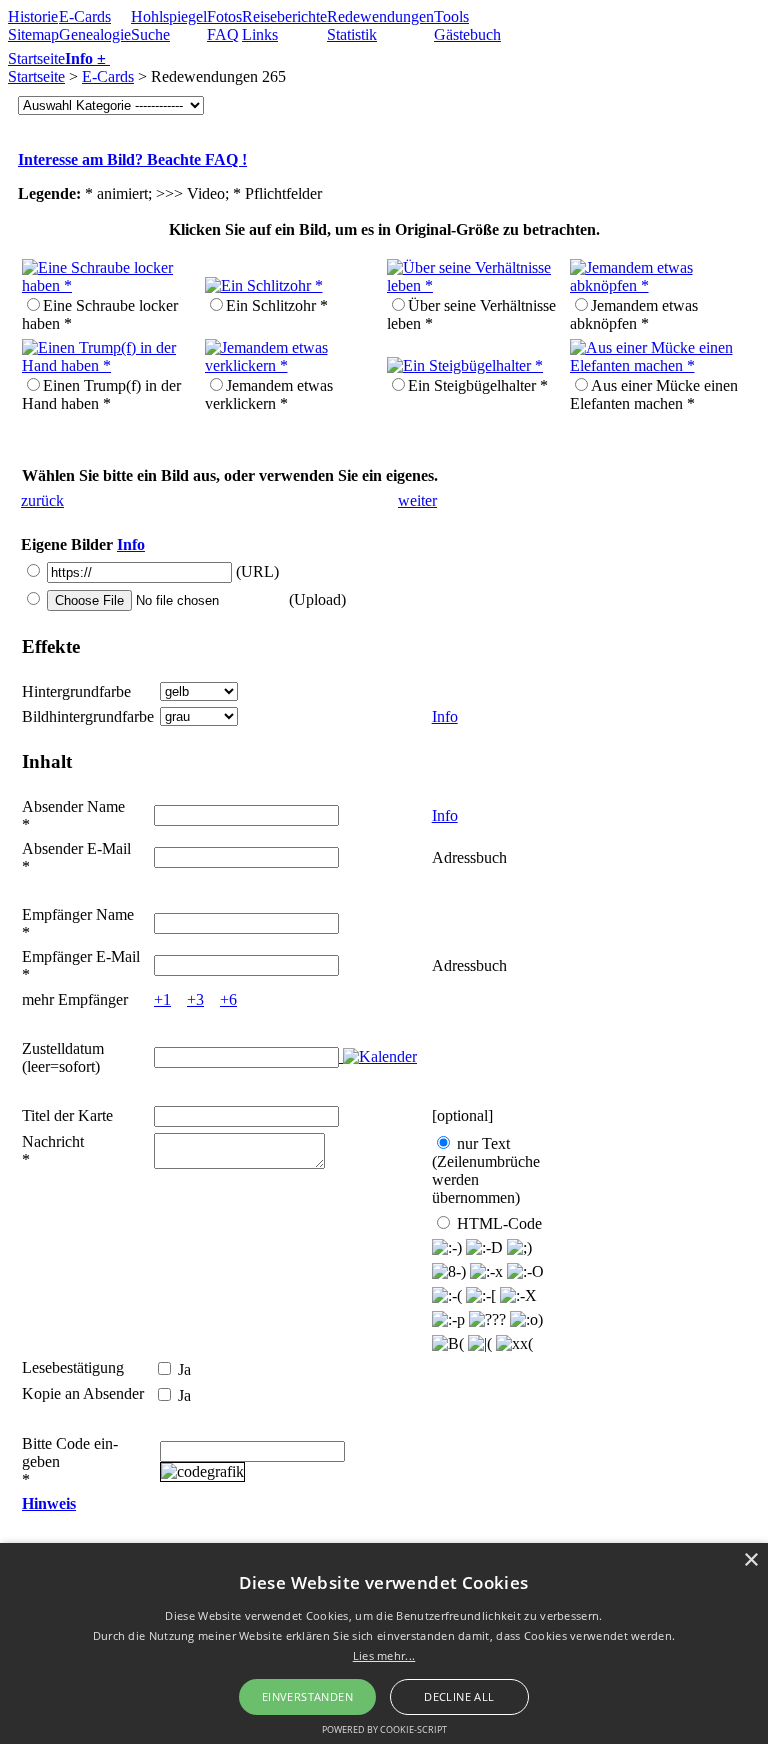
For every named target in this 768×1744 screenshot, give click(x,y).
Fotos (224, 16)
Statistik (352, 34)
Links (260, 34)
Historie (33, 16)
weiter (417, 500)
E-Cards (85, 16)
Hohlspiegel (169, 16)
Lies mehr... (384, 1655)
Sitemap (33, 34)
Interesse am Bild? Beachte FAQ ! (132, 159)
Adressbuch (469, 857)
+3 (195, 999)
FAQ (223, 34)
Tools (451, 16)
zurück (42, 500)
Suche (150, 34)
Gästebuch (467, 34)
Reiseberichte (284, 16)
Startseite (36, 58)
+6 (228, 999)
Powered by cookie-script (384, 1729)
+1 (162, 999)
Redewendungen (380, 16)
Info (131, 544)
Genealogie (95, 34)
